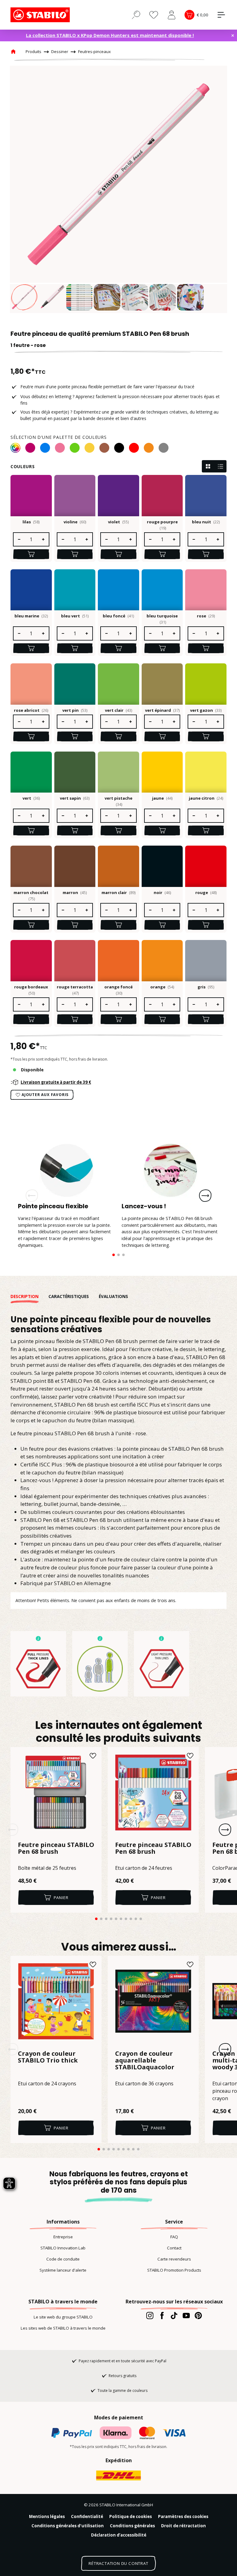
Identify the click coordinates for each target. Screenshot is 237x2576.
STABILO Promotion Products (174, 2270)
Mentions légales (47, 2516)
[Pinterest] (198, 2315)
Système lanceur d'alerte (63, 2270)
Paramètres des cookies (183, 2516)
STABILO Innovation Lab (63, 2248)
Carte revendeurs (174, 2259)
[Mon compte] (172, 15)
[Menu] (221, 15)
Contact (174, 2248)
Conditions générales (132, 2526)
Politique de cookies (131, 2516)
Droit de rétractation (183, 2526)
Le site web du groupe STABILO (63, 2317)
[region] (118, 189)
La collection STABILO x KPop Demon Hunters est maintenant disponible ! (110, 35)
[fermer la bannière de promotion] (233, 35)
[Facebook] (162, 2315)
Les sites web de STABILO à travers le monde (63, 2328)
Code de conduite (63, 2259)
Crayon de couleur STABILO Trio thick (48, 2057)
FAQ (174, 2237)
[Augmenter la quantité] (44, 539)
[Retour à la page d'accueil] (41, 15)
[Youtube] (186, 2315)
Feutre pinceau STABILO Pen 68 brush (56, 1849)
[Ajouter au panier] (31, 554)
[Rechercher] (136, 14)
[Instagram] (150, 2315)
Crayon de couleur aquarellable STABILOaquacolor (145, 2061)
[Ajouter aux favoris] (93, 1756)
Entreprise (63, 2237)
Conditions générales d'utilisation (68, 2526)
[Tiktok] (174, 2315)
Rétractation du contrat (118, 2563)
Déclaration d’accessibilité (119, 2535)
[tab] (29, 1297)
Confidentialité (87, 2516)
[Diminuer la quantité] (19, 539)
